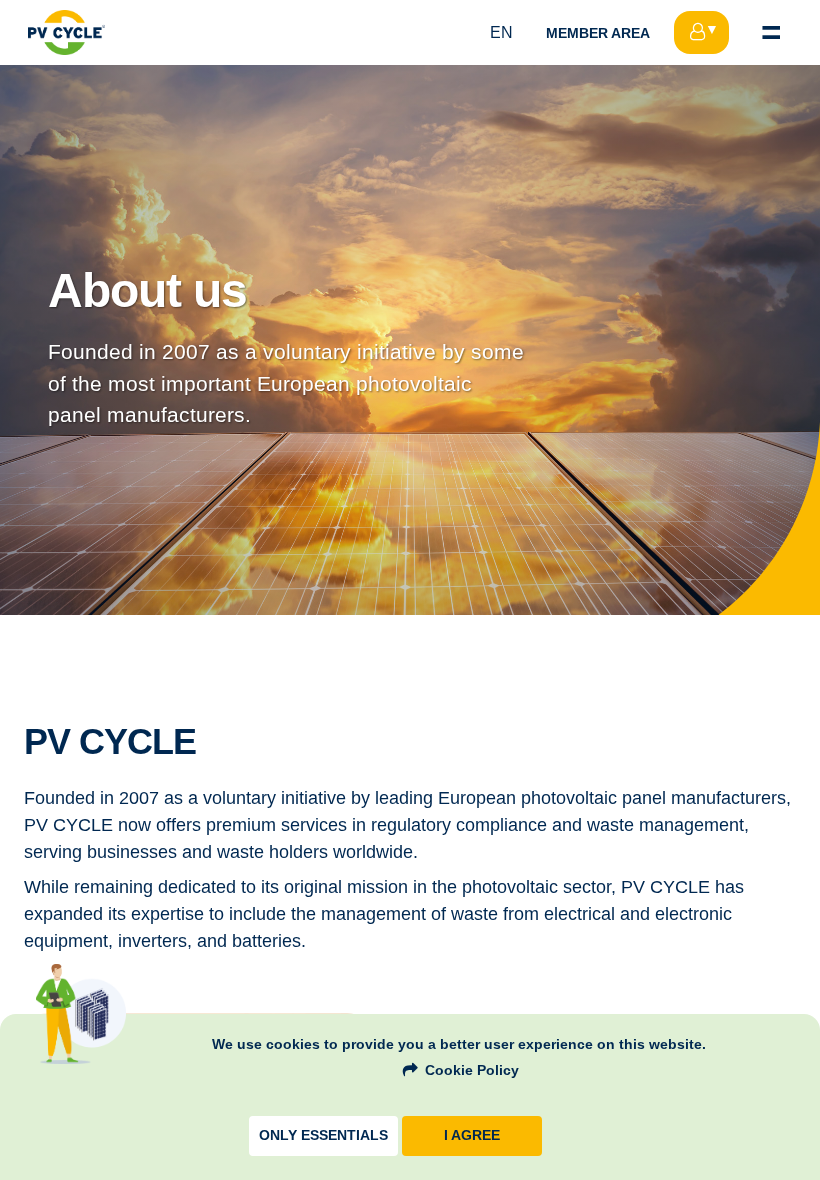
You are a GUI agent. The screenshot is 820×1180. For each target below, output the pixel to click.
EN (501, 32)
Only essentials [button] (323, 1135)
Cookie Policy (472, 1070)
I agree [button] (472, 1135)
